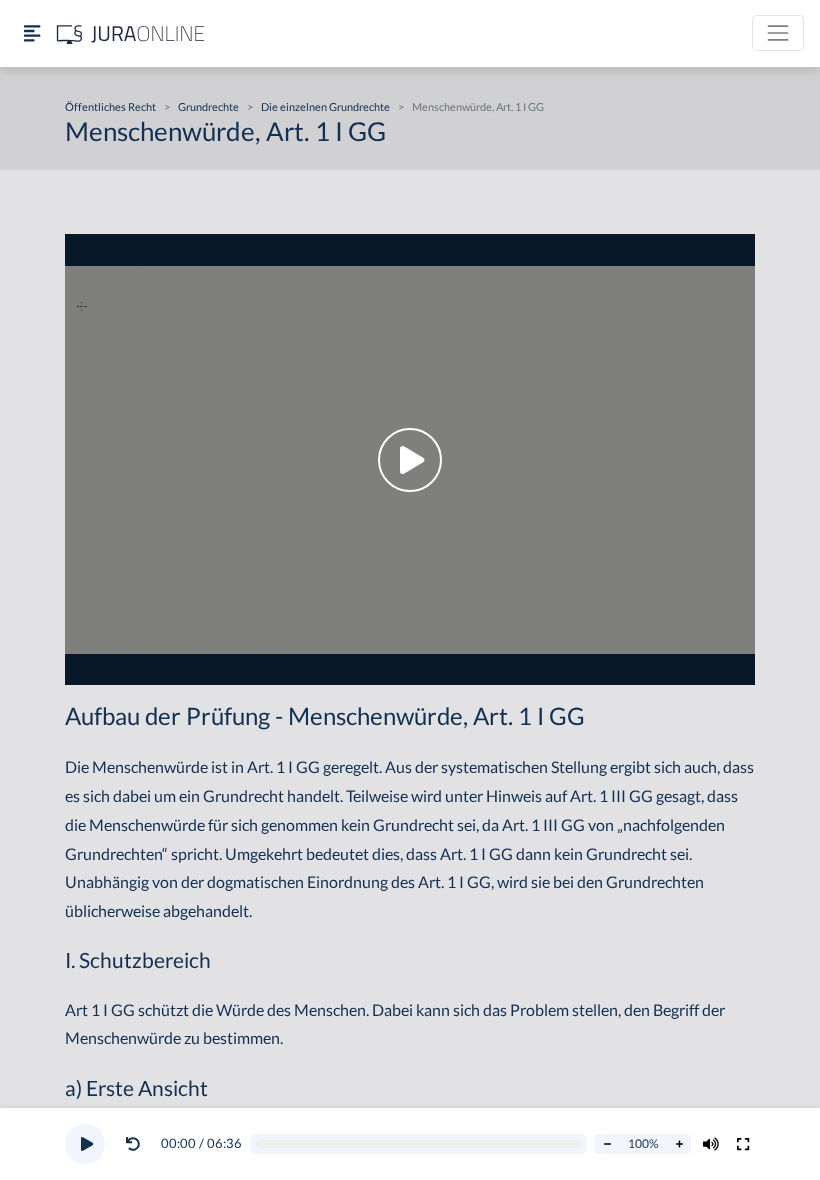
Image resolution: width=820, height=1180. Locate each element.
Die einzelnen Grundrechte (325, 106)
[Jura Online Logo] (131, 33)
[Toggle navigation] (778, 33)
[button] (137, 1144)
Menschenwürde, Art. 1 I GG (478, 106)
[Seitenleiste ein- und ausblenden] (32, 33)
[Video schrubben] (419, 1144)
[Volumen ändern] (711, 1144)
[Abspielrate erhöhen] (679, 1144)
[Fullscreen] (743, 1144)
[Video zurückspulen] (133, 1144)
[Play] (85, 1144)
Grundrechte (208, 106)
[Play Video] (410, 459)
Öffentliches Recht (110, 106)
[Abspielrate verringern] (607, 1144)
